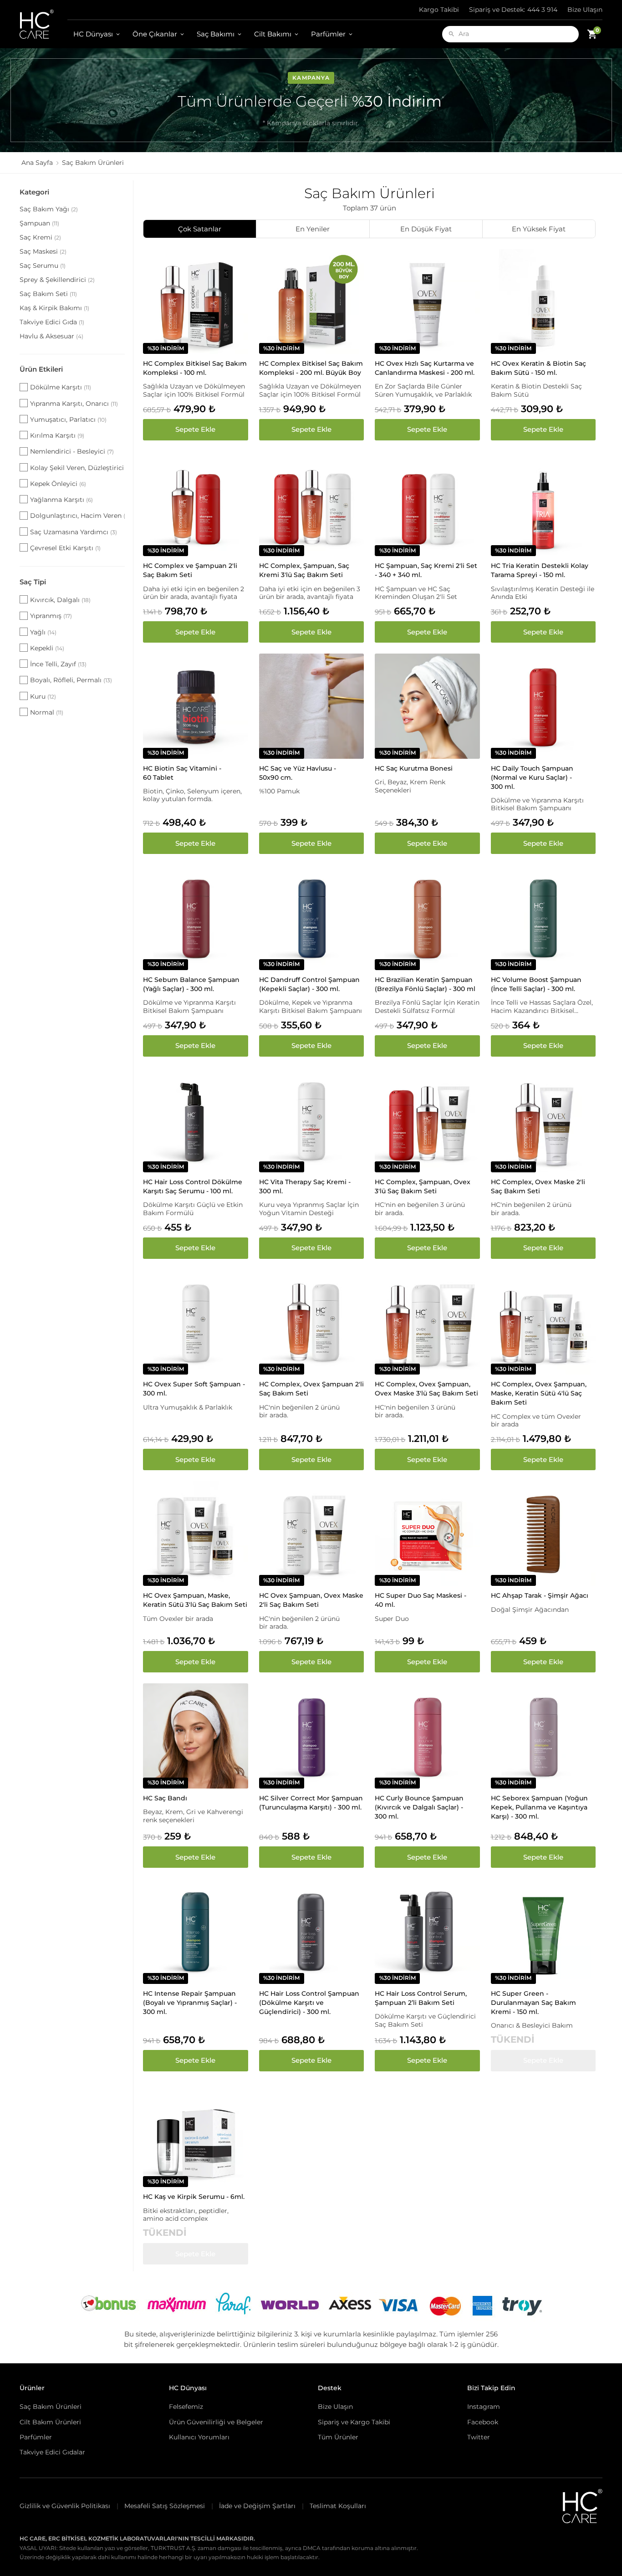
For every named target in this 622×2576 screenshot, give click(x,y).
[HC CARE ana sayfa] (43, 24)
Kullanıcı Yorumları (199, 2437)
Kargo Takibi (439, 10)
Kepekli (47, 648)
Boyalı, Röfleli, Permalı (71, 680)
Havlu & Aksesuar (51, 336)
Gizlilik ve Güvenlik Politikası (65, 2506)
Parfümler (328, 34)
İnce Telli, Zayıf (58, 664)
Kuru (43, 696)
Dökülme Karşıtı (61, 387)
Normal (47, 712)
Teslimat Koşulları (338, 2506)
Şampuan (39, 223)
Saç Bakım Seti (48, 294)
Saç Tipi (33, 582)
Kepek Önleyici (58, 484)
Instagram (484, 2407)
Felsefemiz (186, 2407)
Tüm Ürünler (338, 2437)
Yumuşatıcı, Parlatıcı (68, 419)
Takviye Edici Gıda (52, 322)
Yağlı (43, 632)
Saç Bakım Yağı (49, 209)
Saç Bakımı (216, 34)
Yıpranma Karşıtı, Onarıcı (74, 404)
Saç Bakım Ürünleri (51, 2407)
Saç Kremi (40, 237)
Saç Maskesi (43, 251)
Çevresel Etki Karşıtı (65, 548)
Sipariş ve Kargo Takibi (354, 2422)
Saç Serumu (43, 266)
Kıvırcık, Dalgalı (60, 600)
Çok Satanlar (200, 229)
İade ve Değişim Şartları (257, 2506)
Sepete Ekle (195, 429)
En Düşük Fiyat (426, 229)
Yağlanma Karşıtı (61, 500)
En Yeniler (313, 229)
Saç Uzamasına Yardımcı (74, 532)
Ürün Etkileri (41, 369)
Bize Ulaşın (585, 10)
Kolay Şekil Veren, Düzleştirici (77, 468)
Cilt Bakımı (273, 34)
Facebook (483, 2422)
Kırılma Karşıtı (57, 435)
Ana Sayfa (37, 163)
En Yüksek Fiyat (539, 229)
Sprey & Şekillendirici (57, 280)
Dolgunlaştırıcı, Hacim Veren (77, 516)
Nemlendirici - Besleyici (72, 451)
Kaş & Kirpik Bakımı (54, 308)
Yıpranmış (51, 616)
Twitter (479, 2437)
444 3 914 (513, 10)
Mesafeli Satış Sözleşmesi (165, 2506)
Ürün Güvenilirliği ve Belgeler (216, 2422)
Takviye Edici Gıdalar (52, 2452)
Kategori (34, 192)
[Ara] (451, 34)
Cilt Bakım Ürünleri (50, 2422)
